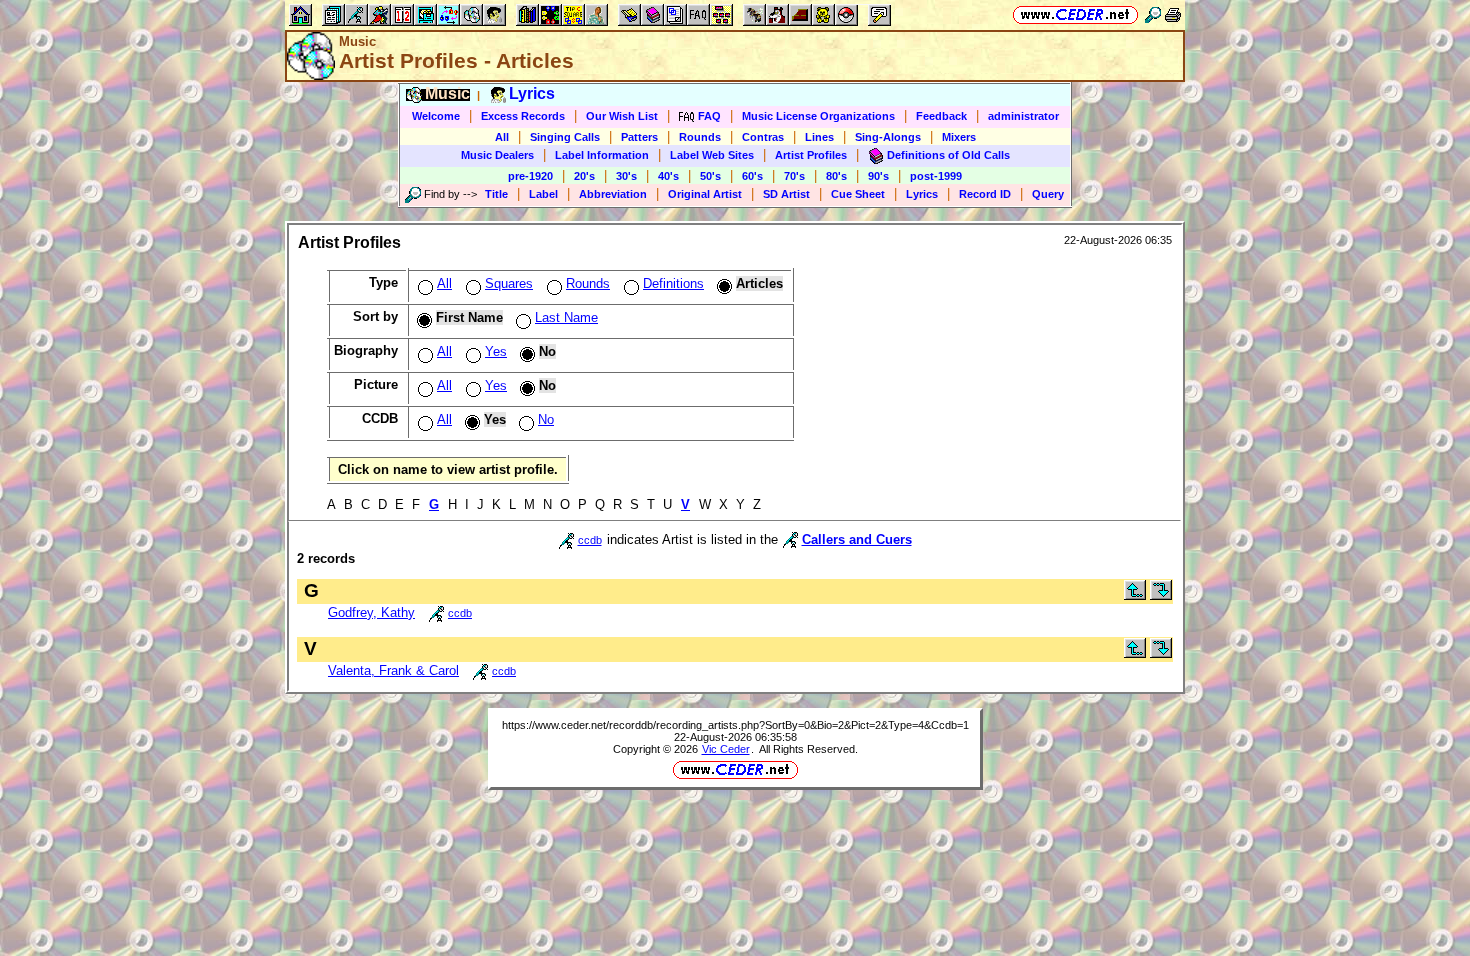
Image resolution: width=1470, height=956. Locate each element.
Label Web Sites (712, 155)
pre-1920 (530, 176)
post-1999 (936, 176)
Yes (496, 351)
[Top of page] (1135, 595)
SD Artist (786, 194)
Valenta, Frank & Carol (393, 670)
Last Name (566, 317)
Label (543, 194)
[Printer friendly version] (1173, 14)
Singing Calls (565, 137)
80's (836, 176)
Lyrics (922, 194)
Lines (819, 137)
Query (1048, 194)
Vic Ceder (726, 749)
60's (752, 176)
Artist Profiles (811, 155)
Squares (509, 283)
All (502, 137)
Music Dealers (497, 155)
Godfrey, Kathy (371, 612)
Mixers (959, 137)
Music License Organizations (818, 116)
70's (794, 176)
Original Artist (705, 194)
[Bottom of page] (1161, 595)
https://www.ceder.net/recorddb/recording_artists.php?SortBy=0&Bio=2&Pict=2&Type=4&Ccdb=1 (735, 725)
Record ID (985, 194)
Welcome (436, 116)
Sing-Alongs (888, 137)
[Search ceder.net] (1153, 14)
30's (626, 176)
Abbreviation (613, 194)
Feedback (941, 116)
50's (710, 176)
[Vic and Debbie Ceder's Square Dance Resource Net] (1075, 14)
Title (496, 194)
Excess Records (523, 116)
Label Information (602, 155)
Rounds (700, 137)
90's (878, 176)
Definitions (673, 283)
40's (668, 176)
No (546, 419)
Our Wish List (622, 116)
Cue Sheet (858, 194)
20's (584, 176)
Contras (763, 137)
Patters (639, 137)
